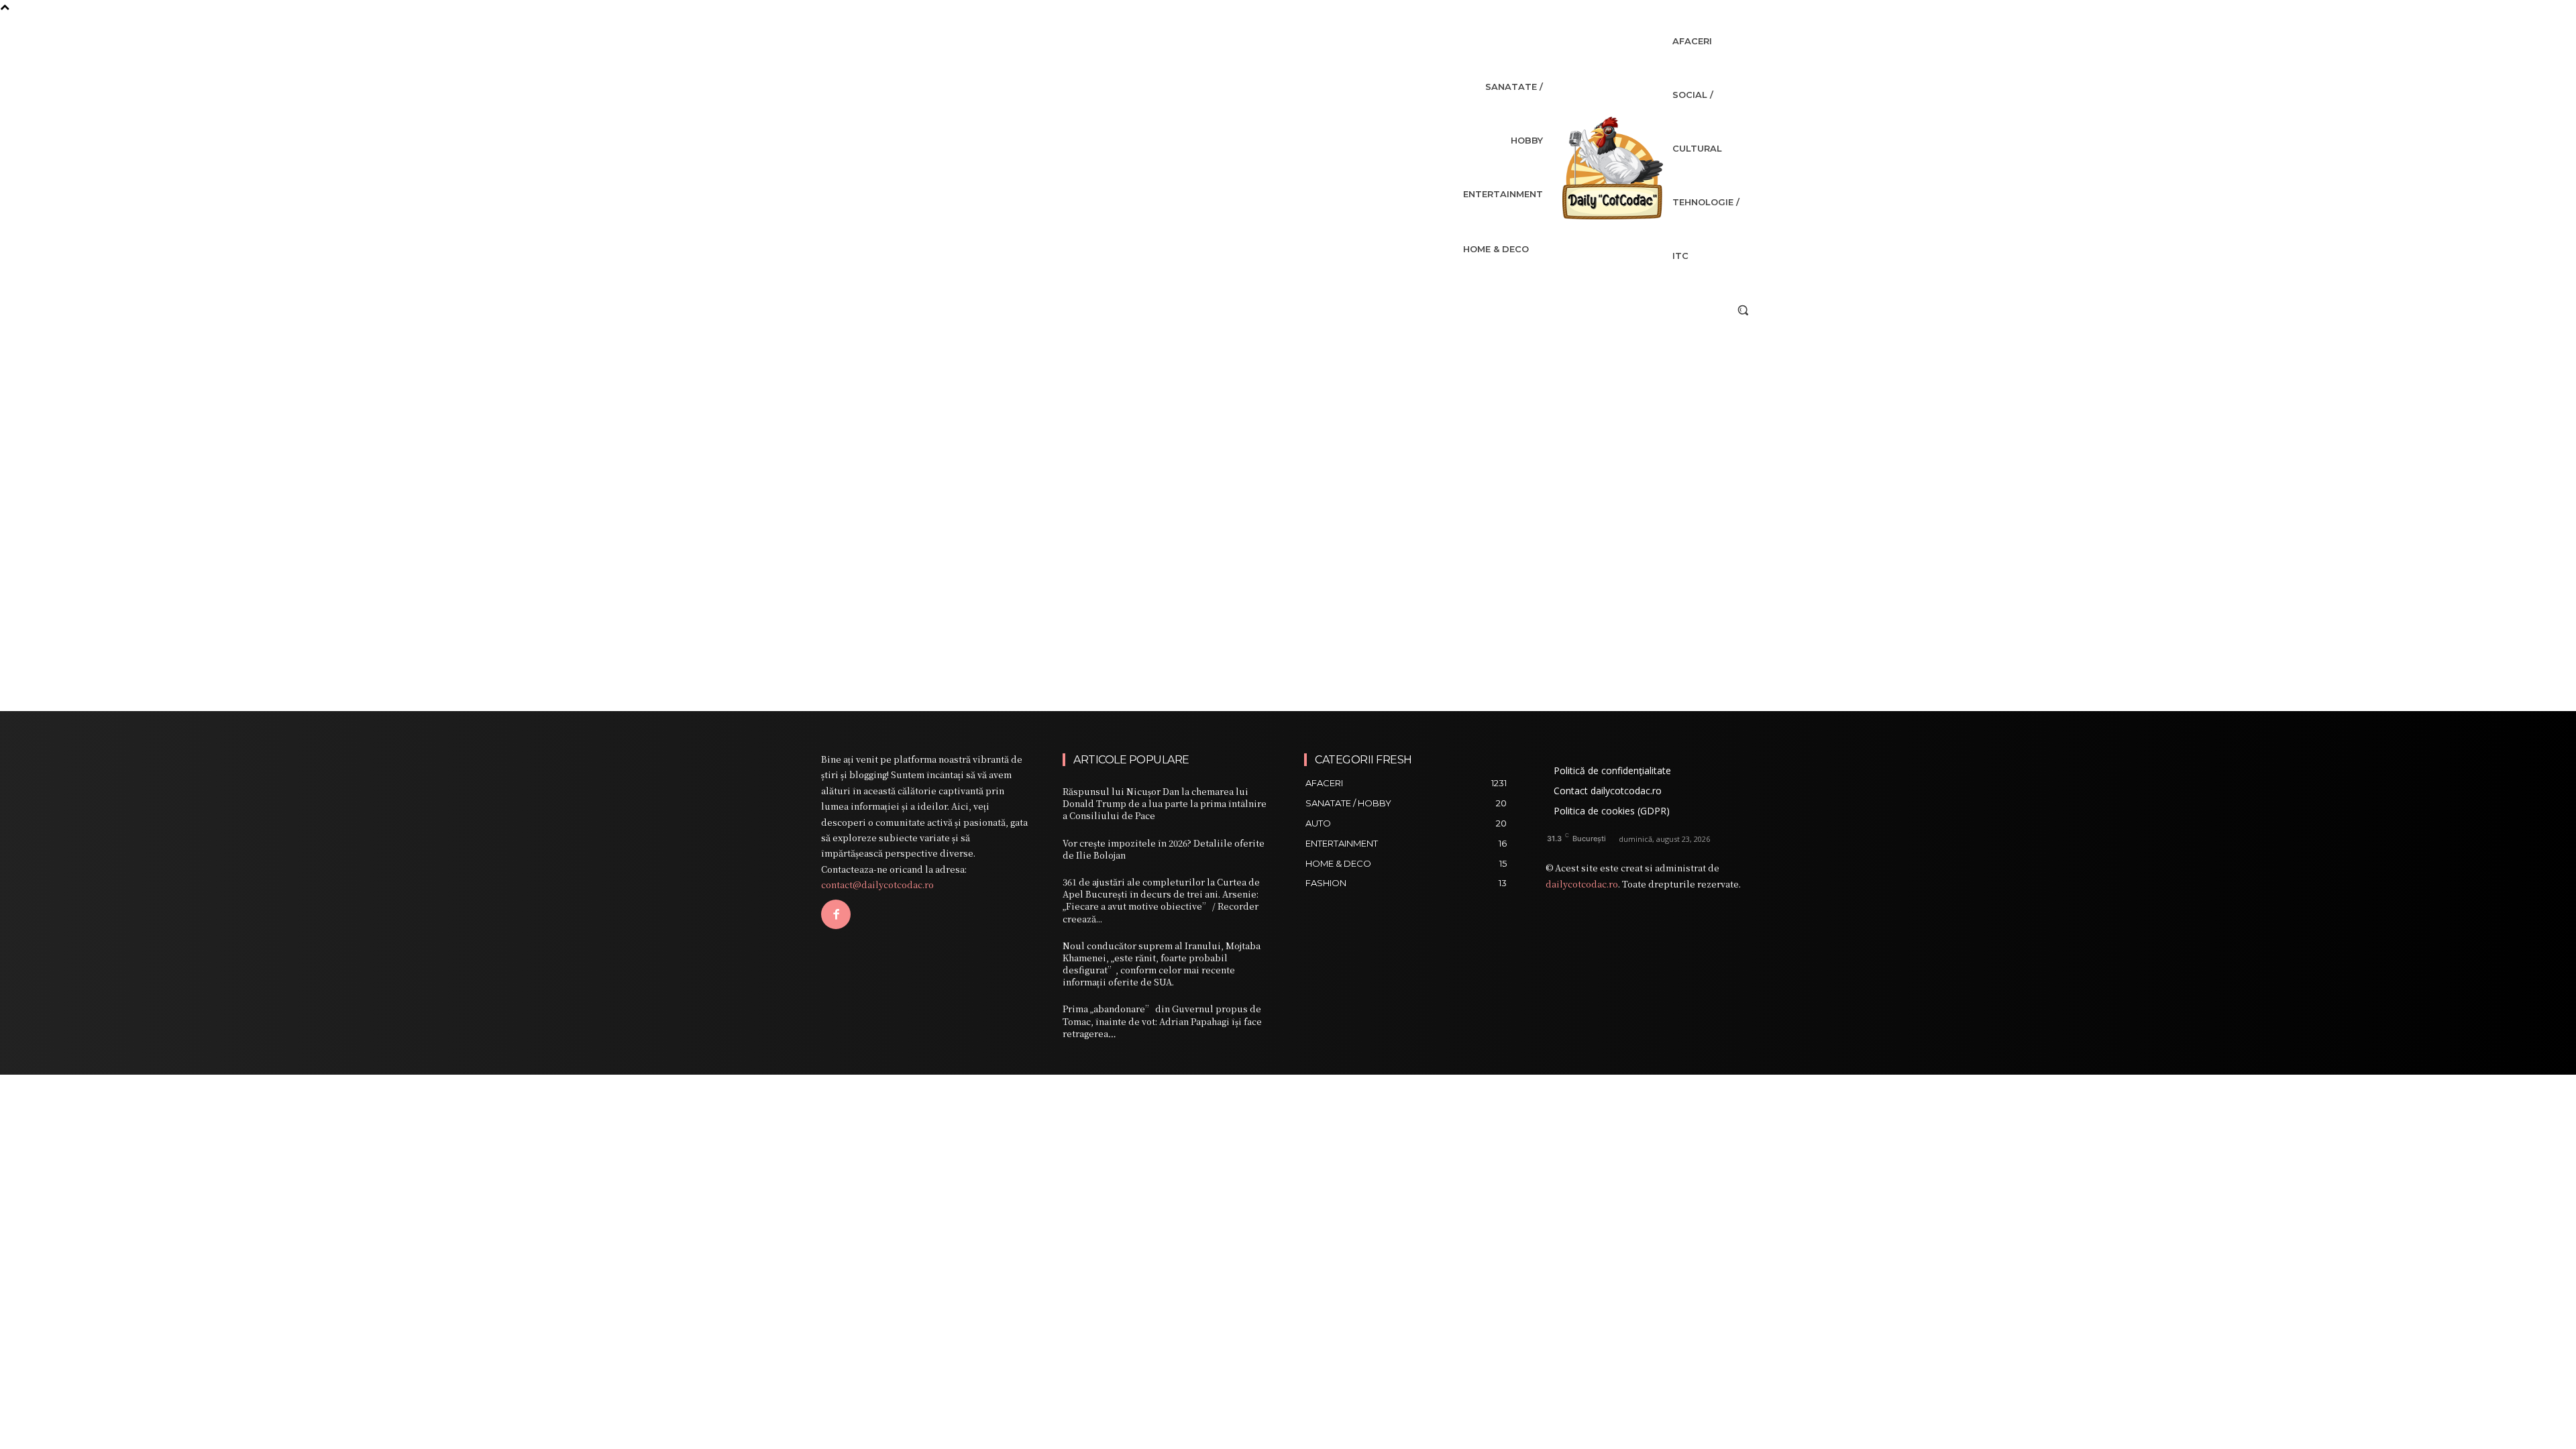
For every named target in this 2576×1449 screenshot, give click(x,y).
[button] (1743, 310)
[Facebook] (836, 914)
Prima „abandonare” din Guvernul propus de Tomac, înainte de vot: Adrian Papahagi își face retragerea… (1162, 1021)
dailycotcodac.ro (1582, 884)
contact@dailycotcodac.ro (877, 884)
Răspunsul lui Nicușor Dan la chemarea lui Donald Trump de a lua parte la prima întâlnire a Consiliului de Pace (1165, 803)
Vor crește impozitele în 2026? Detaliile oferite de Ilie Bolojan (1164, 849)
